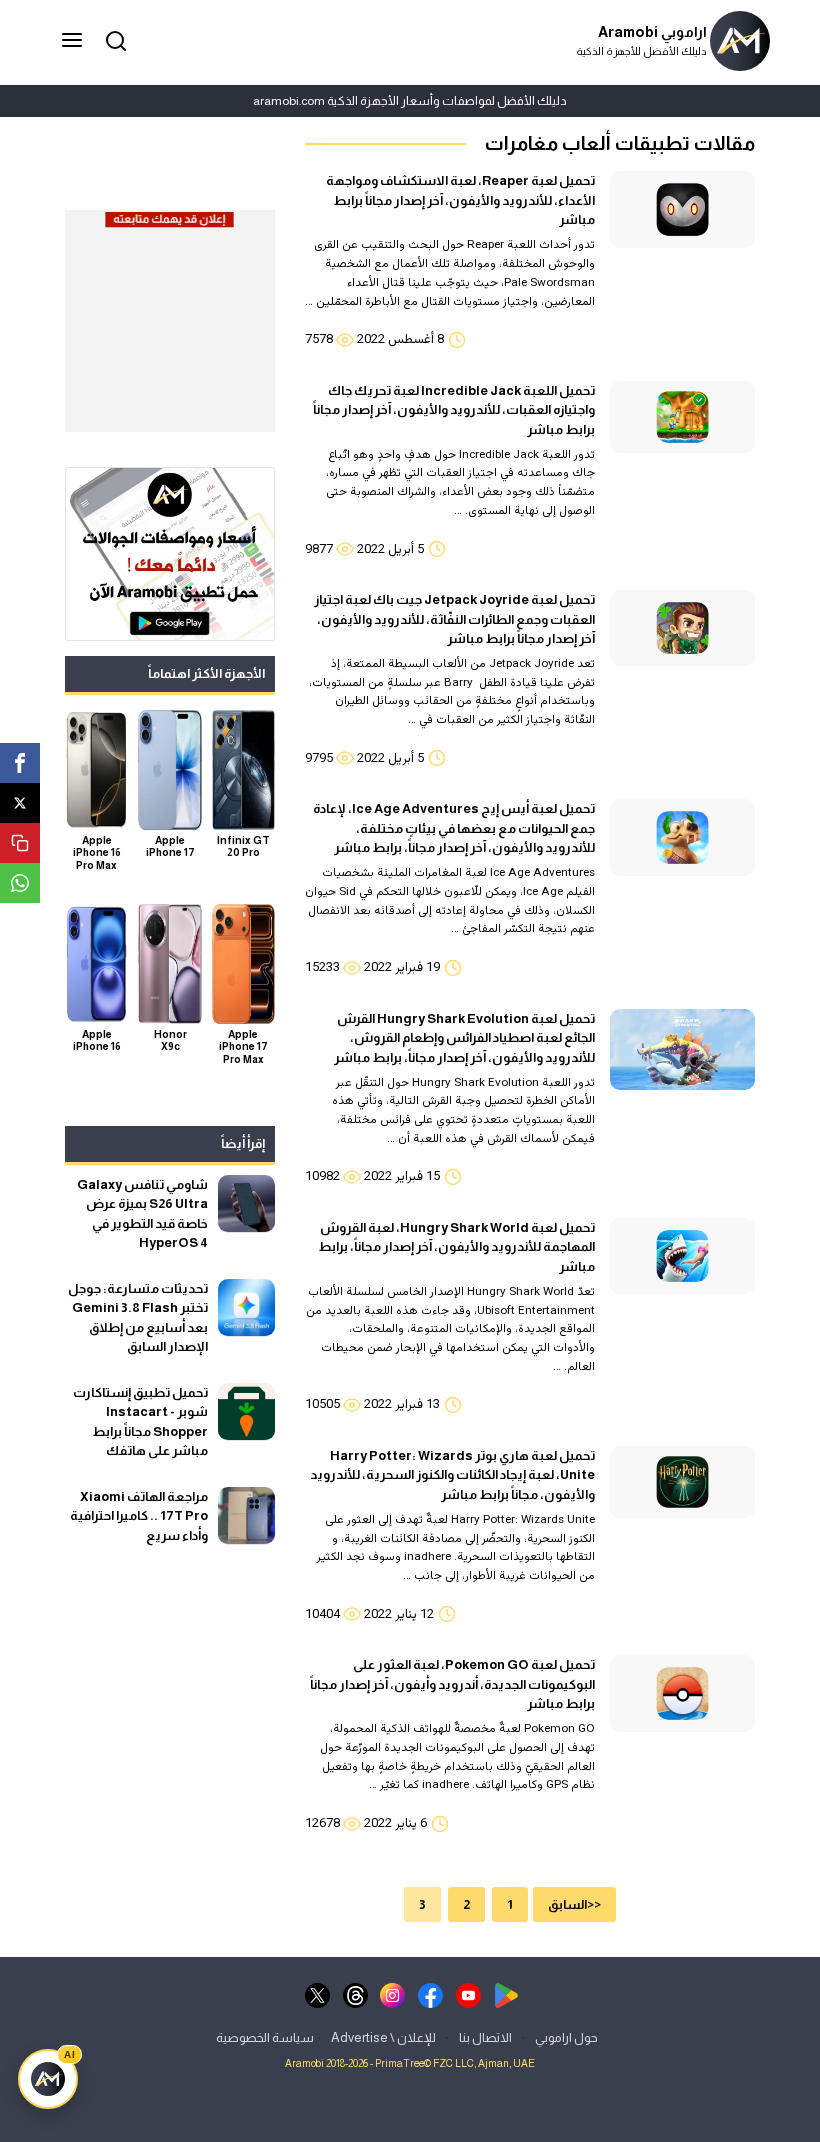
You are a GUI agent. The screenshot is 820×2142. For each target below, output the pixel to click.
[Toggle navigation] (74, 41)
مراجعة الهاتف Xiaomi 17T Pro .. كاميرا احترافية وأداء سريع (139, 1516)
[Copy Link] (20, 843)
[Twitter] (20, 803)
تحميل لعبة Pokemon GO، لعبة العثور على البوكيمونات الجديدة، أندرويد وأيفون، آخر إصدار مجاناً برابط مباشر (452, 1684)
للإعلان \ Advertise (383, 2036)
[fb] (430, 1993)
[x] (317, 1993)
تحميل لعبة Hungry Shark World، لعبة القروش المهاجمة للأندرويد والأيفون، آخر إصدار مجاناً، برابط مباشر (456, 1247)
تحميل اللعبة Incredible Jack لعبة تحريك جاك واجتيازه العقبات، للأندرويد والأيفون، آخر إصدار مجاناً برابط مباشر (454, 410)
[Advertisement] (170, 331)
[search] (113, 39)
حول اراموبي (566, 2036)
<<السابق (574, 1904)
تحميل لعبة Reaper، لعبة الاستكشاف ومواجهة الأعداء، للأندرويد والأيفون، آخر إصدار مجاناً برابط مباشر (460, 200)
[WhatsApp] (20, 883)
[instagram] (392, 1993)
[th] (355, 1993)
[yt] (468, 1993)
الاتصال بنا (485, 2036)
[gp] (506, 1993)
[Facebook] (20, 763)
